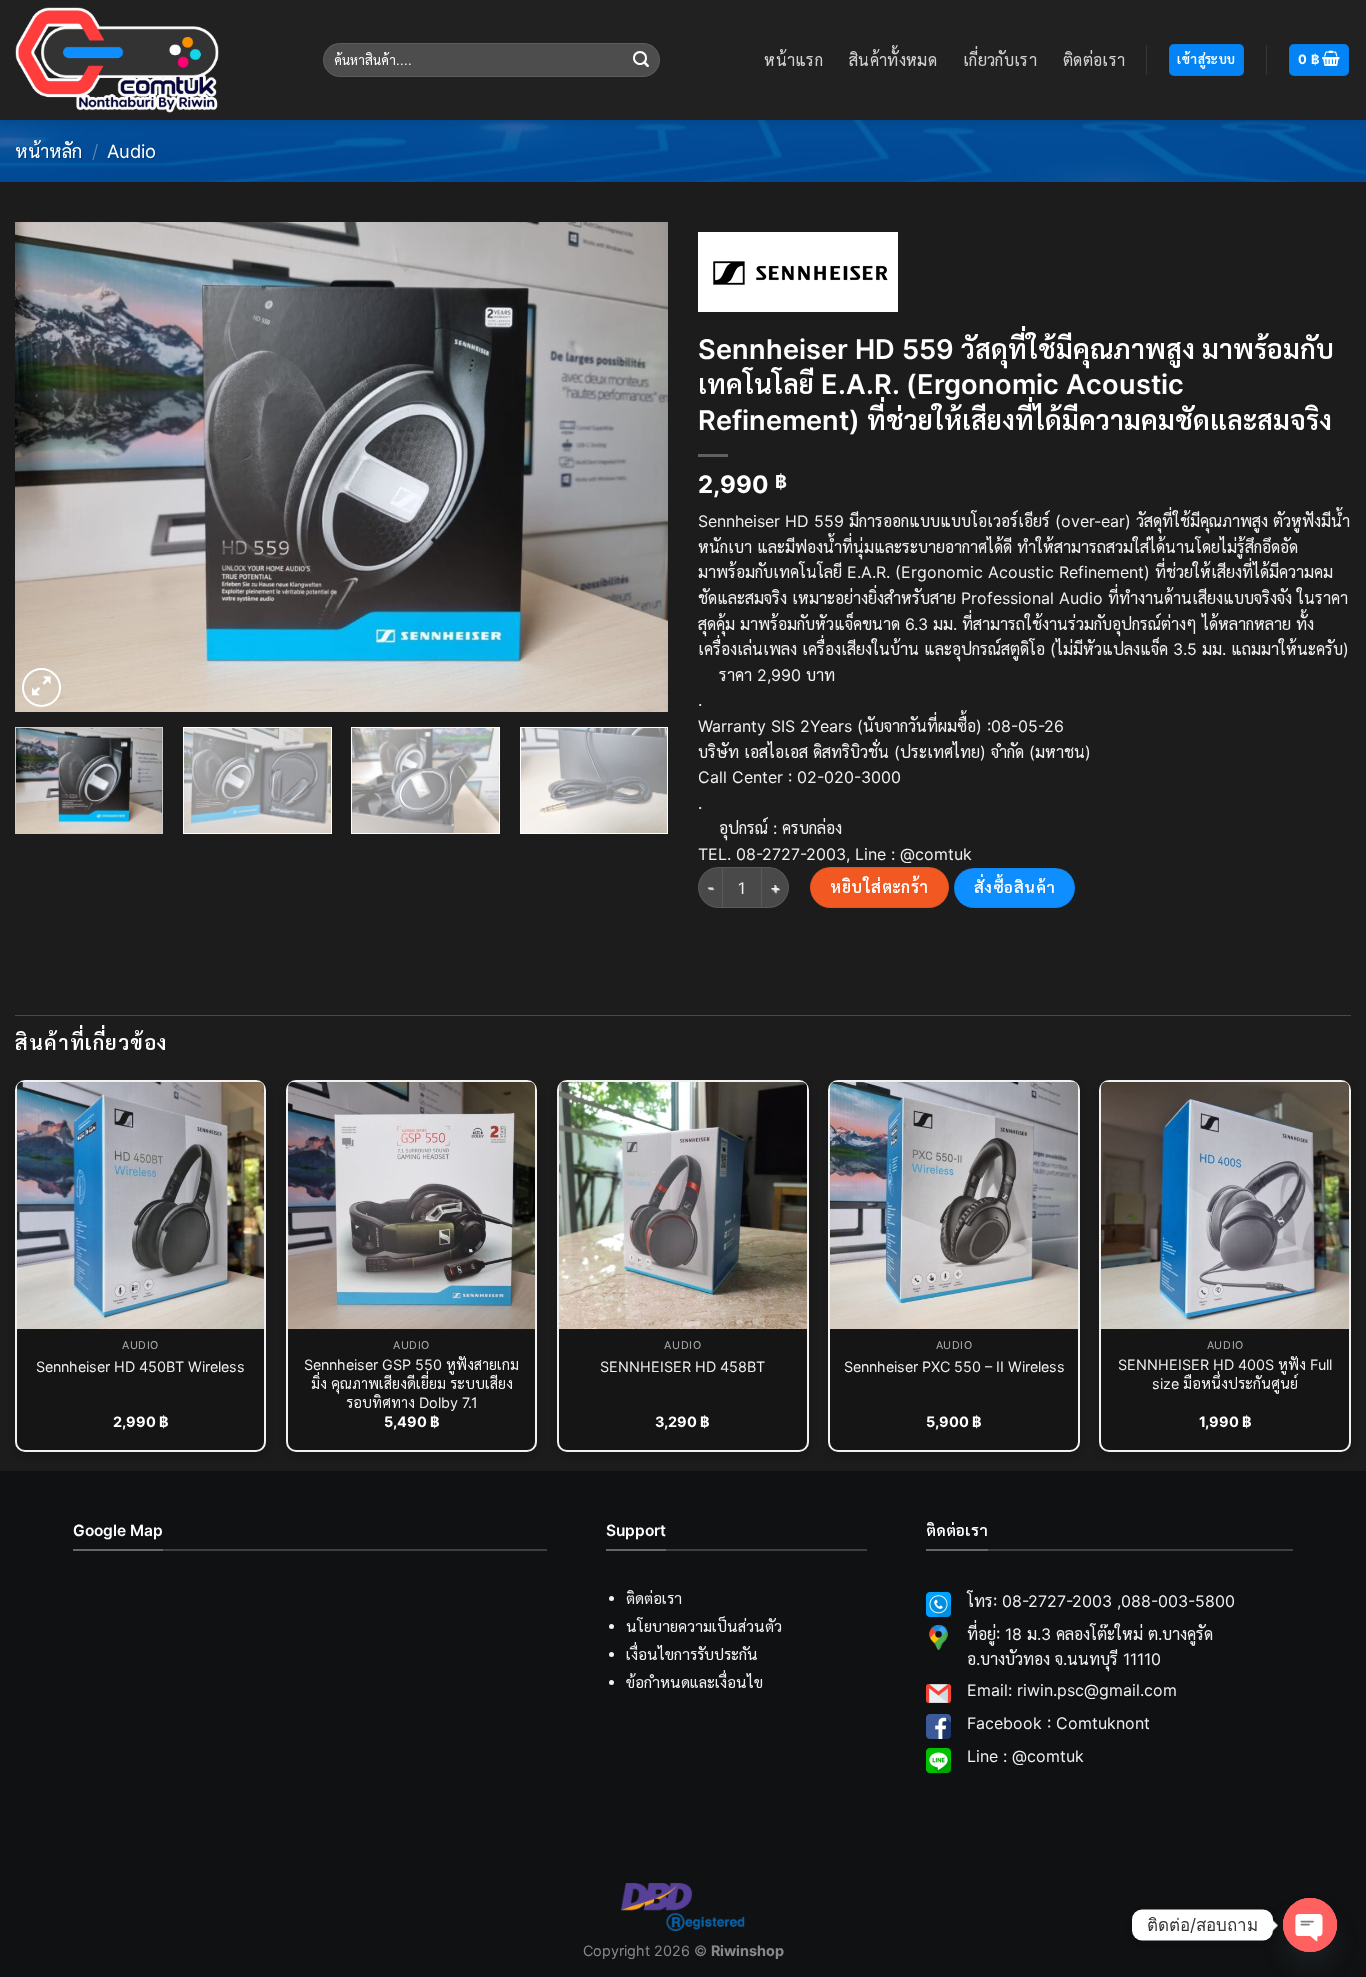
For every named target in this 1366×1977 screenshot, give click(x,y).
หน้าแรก (793, 60)
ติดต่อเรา (1094, 60)
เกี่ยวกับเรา (1000, 60)
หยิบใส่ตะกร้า (879, 887)
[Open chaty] (1310, 1925)
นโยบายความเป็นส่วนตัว (704, 1626)
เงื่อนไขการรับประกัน (692, 1654)
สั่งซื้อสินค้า (1015, 887)
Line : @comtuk (1025, 1756)
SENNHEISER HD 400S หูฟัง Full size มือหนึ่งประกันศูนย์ (1225, 1374)
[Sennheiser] (798, 272)
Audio (131, 151)
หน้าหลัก (48, 151)
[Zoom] (41, 687)
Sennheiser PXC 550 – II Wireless (954, 1366)
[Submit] (642, 60)
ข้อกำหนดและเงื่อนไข (694, 1682)
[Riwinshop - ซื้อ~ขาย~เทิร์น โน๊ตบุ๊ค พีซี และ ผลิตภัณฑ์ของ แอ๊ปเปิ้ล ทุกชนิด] (154, 60)
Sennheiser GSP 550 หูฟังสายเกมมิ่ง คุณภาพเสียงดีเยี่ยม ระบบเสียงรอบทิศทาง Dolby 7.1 (411, 1383)
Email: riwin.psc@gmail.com (1072, 1690)
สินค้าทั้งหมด (893, 60)
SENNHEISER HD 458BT (682, 1366)
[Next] (630, 467)
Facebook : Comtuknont (1058, 1723)
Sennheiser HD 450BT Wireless (140, 1366)
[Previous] (53, 467)
